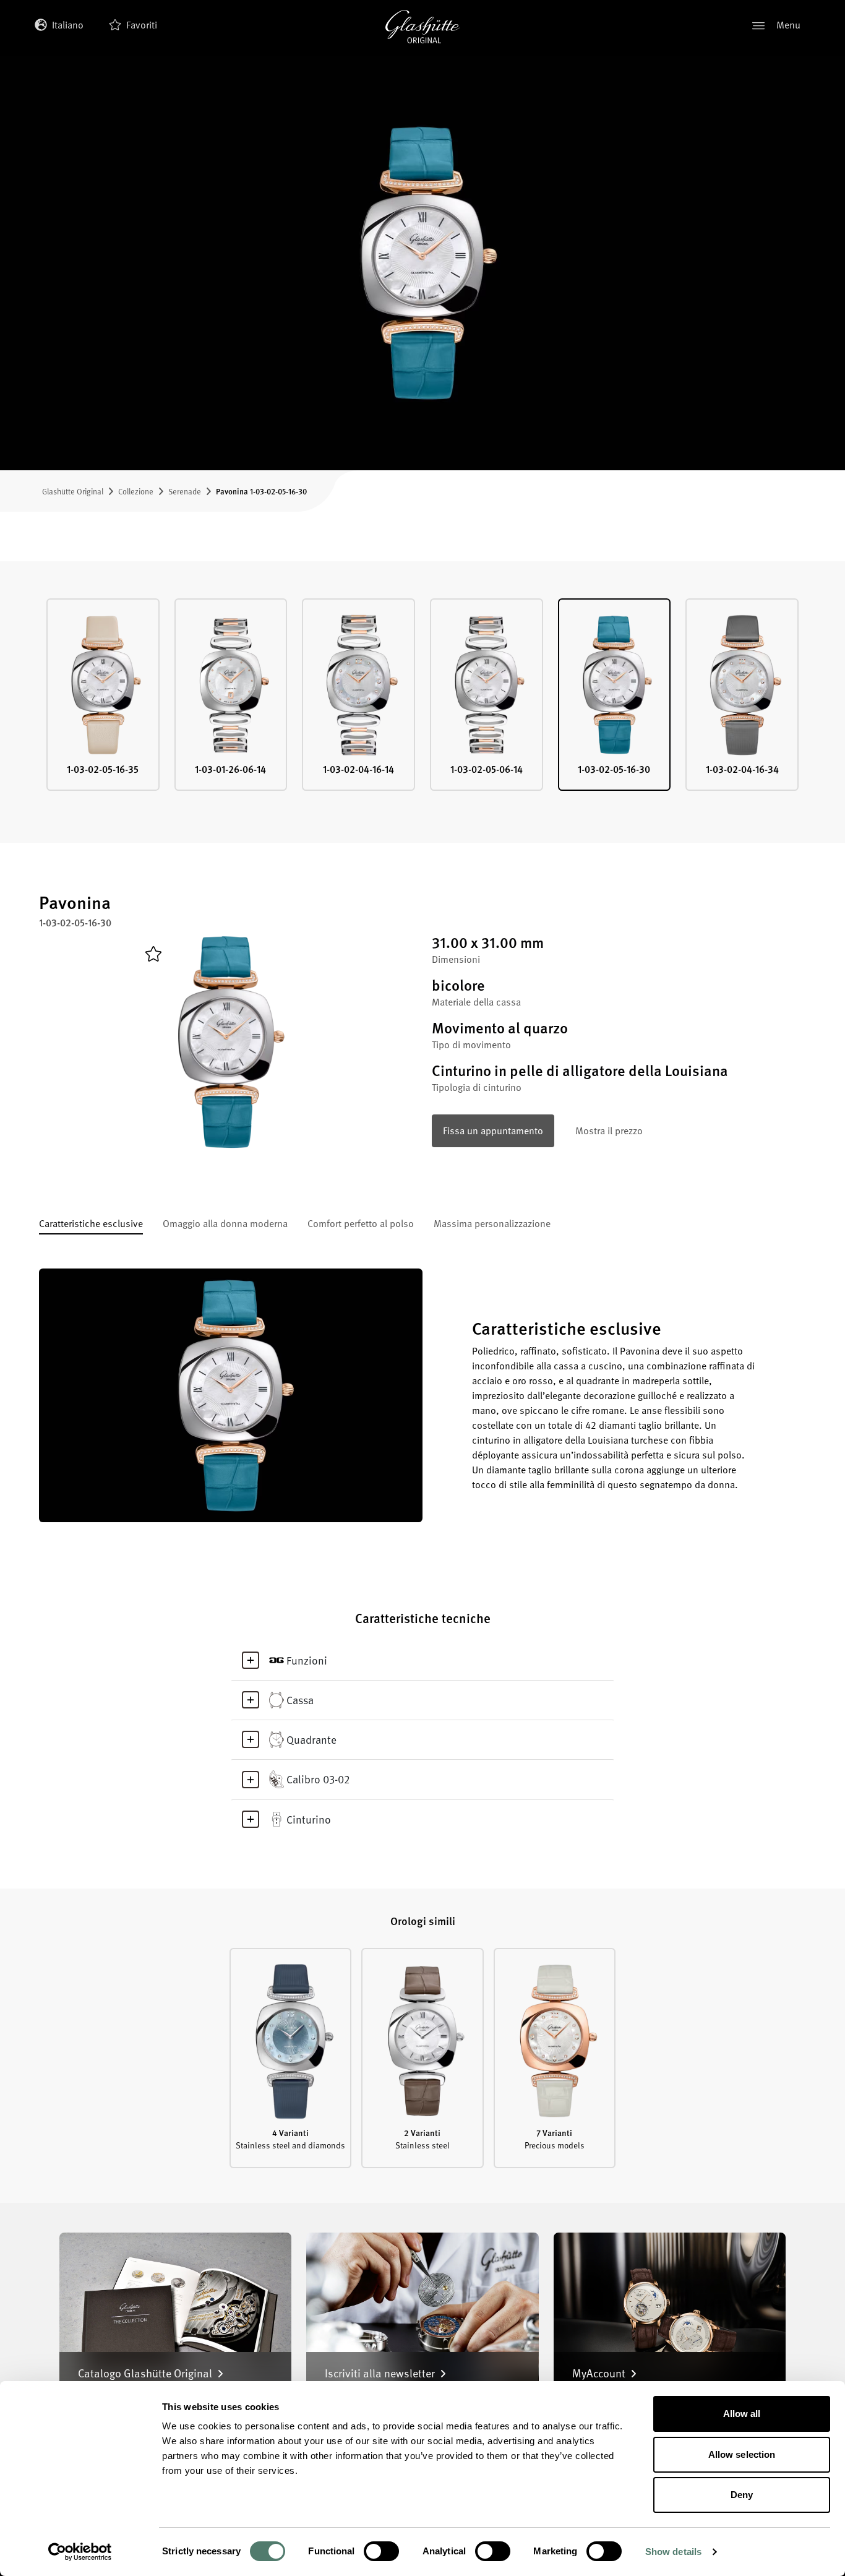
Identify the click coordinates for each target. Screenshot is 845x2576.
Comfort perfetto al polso (361, 1225)
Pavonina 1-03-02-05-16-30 (261, 491)
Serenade (185, 491)
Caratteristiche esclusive (91, 1225)
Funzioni (307, 1660)
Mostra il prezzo (609, 1131)
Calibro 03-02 (318, 1779)
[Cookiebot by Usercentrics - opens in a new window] (80, 2552)
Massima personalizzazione (492, 1225)
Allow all (742, 2414)
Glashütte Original (73, 491)
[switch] (381, 2551)
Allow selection (742, 2454)
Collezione (136, 491)
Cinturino (309, 1819)
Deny (742, 2495)
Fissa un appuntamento (493, 1131)
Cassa (300, 1700)
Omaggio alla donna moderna (225, 1225)
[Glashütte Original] (422, 27)
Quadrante (311, 1739)
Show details (673, 2552)
